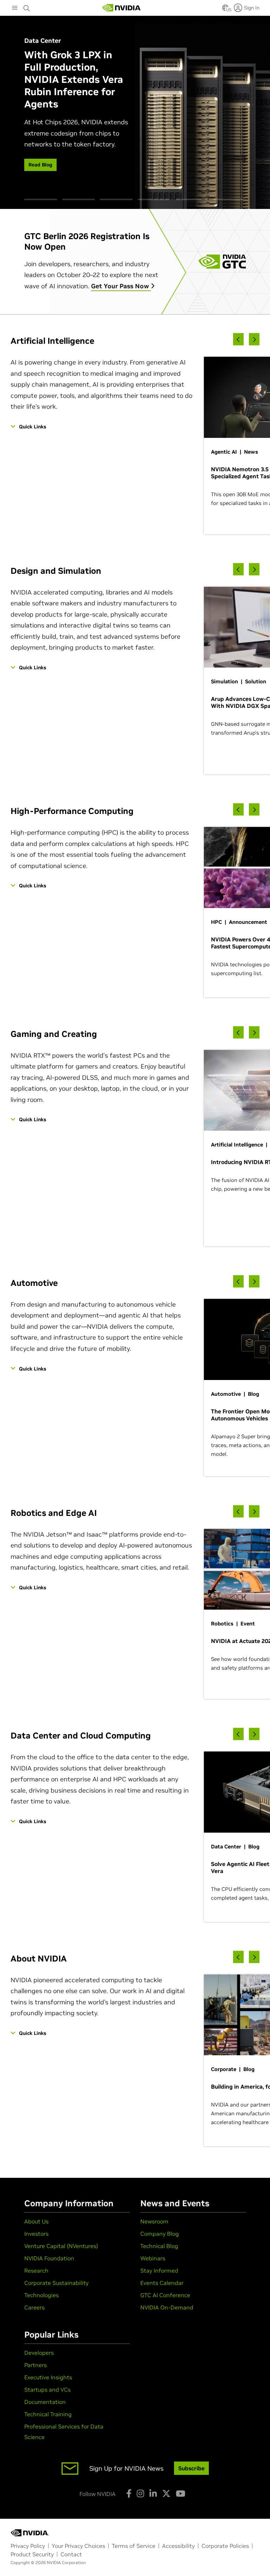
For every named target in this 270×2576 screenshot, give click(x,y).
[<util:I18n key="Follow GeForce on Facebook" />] (129, 2493)
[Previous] (238, 339)
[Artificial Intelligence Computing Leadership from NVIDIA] (122, 8)
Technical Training (48, 2414)
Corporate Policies (225, 2546)
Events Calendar (162, 2283)
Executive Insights (48, 2377)
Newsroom (154, 2221)
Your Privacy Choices (78, 2546)
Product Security (32, 2554)
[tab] (41, 199)
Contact (71, 2554)
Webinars (153, 2258)
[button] (225, 10)
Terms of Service (134, 2546)
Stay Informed (159, 2271)
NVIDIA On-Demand (167, 2307)
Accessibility (178, 2546)
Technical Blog (159, 2246)
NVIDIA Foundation (49, 2258)
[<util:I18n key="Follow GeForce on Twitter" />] (166, 2493)
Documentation (45, 2402)
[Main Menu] (15, 8)
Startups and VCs (47, 2390)
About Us (36, 2221)
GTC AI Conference (165, 2295)
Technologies (41, 2295)
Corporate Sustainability (56, 2283)
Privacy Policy (28, 2546)
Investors (36, 2234)
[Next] (254, 339)
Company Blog (160, 2234)
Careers (34, 2307)
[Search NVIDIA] (27, 6)
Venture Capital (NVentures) (61, 2246)
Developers (39, 2353)
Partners (36, 2365)
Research (36, 2271)
